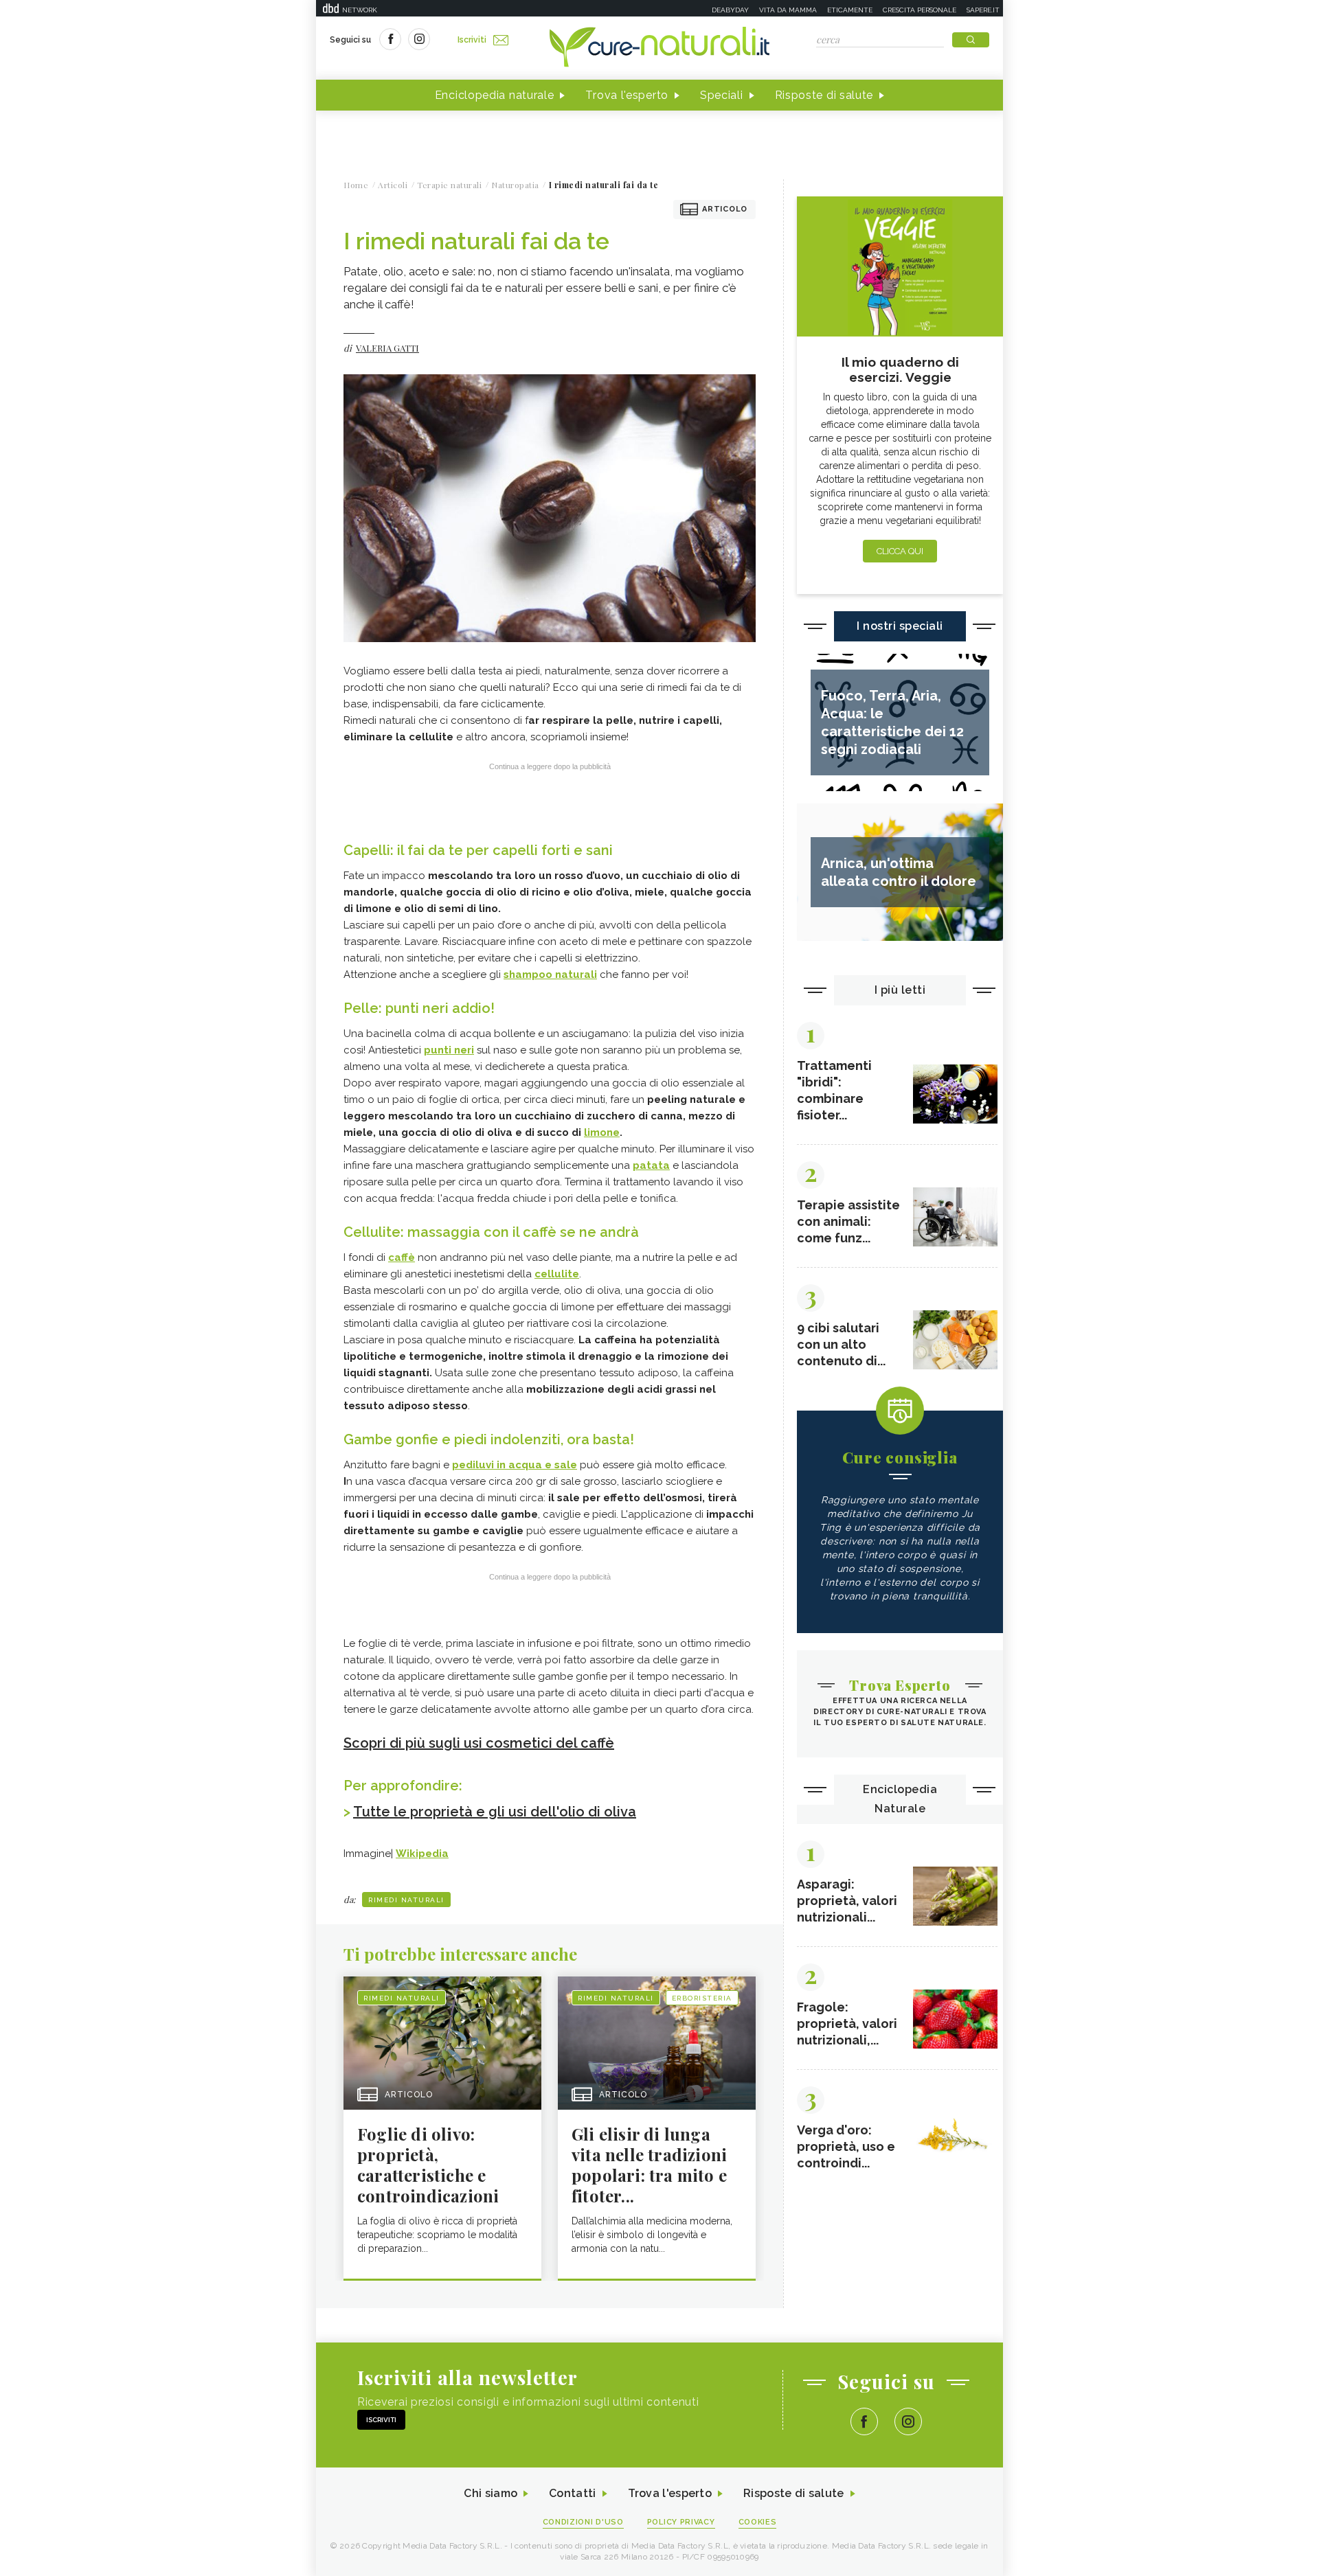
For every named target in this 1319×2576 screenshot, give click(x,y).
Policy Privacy (681, 2522)
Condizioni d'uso (583, 2522)
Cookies (758, 2522)
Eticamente (850, 10)
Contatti (572, 2493)
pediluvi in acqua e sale (515, 1465)
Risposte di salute (824, 95)
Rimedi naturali (406, 1900)
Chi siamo (491, 2493)
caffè (402, 1257)
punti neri (449, 1050)
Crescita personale (920, 10)
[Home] (659, 48)
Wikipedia (422, 1854)
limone (602, 1132)
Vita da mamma (788, 10)
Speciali (722, 95)
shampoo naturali (550, 974)
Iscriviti (472, 40)
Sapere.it (983, 10)
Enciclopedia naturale (495, 95)
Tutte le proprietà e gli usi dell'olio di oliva (495, 1812)
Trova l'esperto (627, 95)
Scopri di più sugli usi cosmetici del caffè (479, 1743)
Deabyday (730, 10)
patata (651, 1165)
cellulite (557, 1274)
